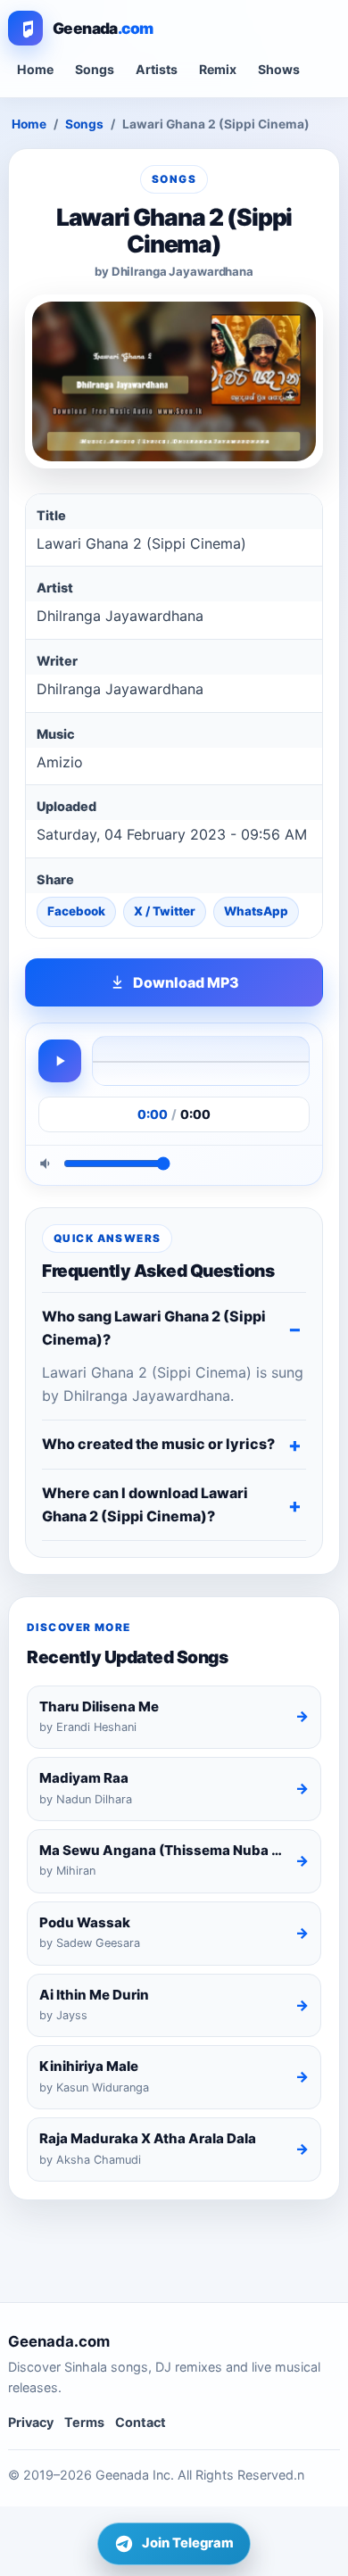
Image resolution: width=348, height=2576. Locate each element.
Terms (84, 2422)
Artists (157, 69)
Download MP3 (186, 982)
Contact (141, 2422)
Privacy (31, 2422)
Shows (279, 69)
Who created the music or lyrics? (158, 1444)
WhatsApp (256, 911)
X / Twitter (165, 911)
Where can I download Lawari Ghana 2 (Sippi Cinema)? (145, 1504)
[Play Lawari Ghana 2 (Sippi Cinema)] (60, 1061)
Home (35, 69)
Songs (95, 69)
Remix (218, 69)
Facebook (76, 911)
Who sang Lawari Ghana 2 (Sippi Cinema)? (154, 1328)
